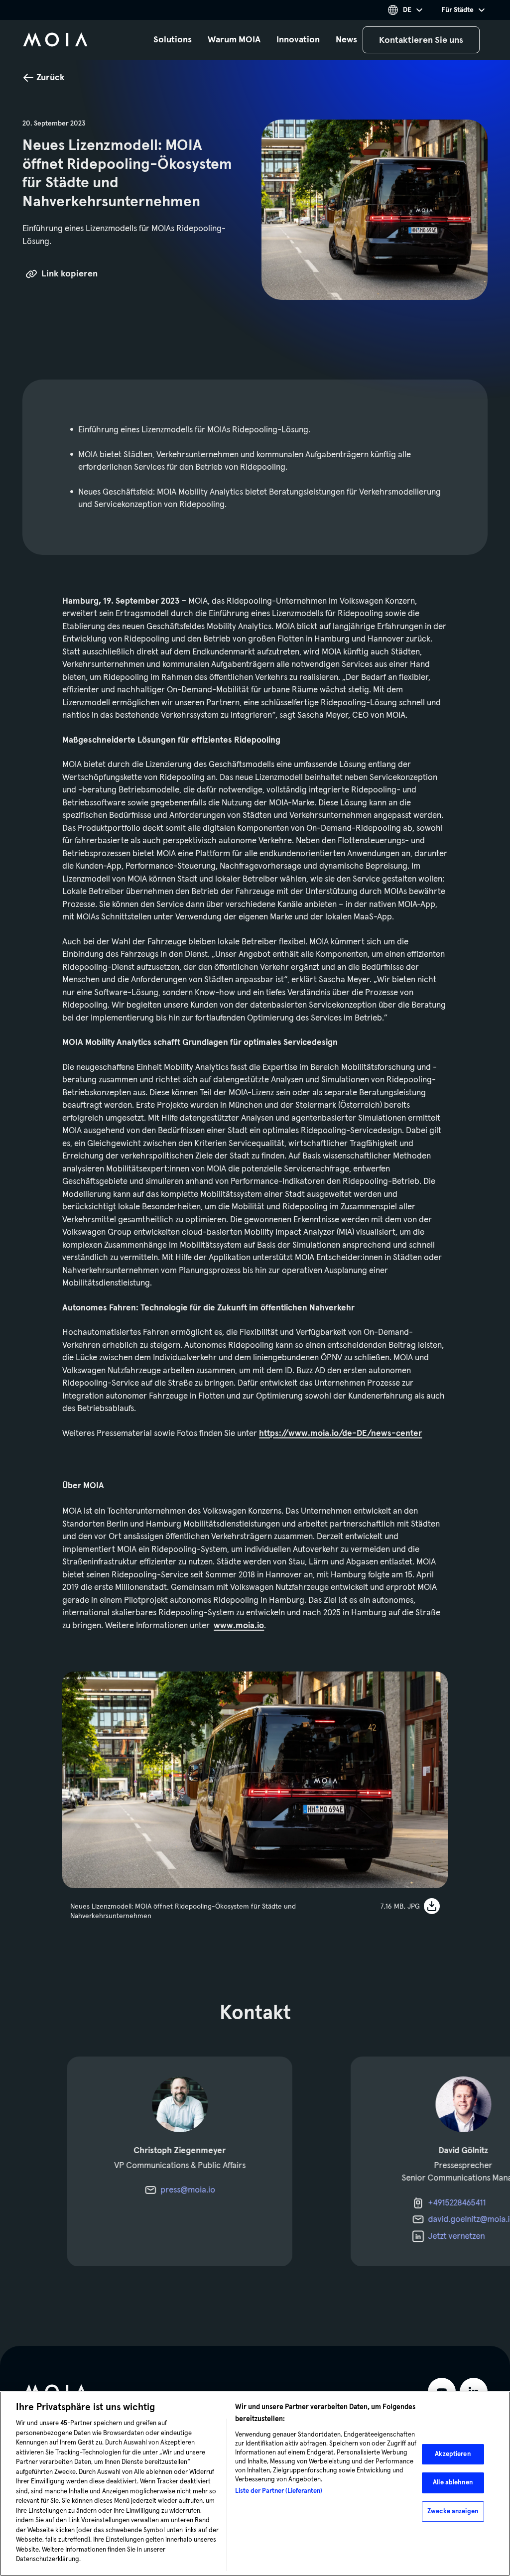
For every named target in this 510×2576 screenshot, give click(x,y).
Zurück (51, 77)
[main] (255, 1173)
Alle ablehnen (453, 2482)
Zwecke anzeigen (453, 2511)
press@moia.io (188, 2190)
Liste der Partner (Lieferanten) (279, 2491)
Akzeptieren (452, 2454)
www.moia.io (239, 1625)
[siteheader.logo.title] (55, 40)
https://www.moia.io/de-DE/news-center (340, 1433)
